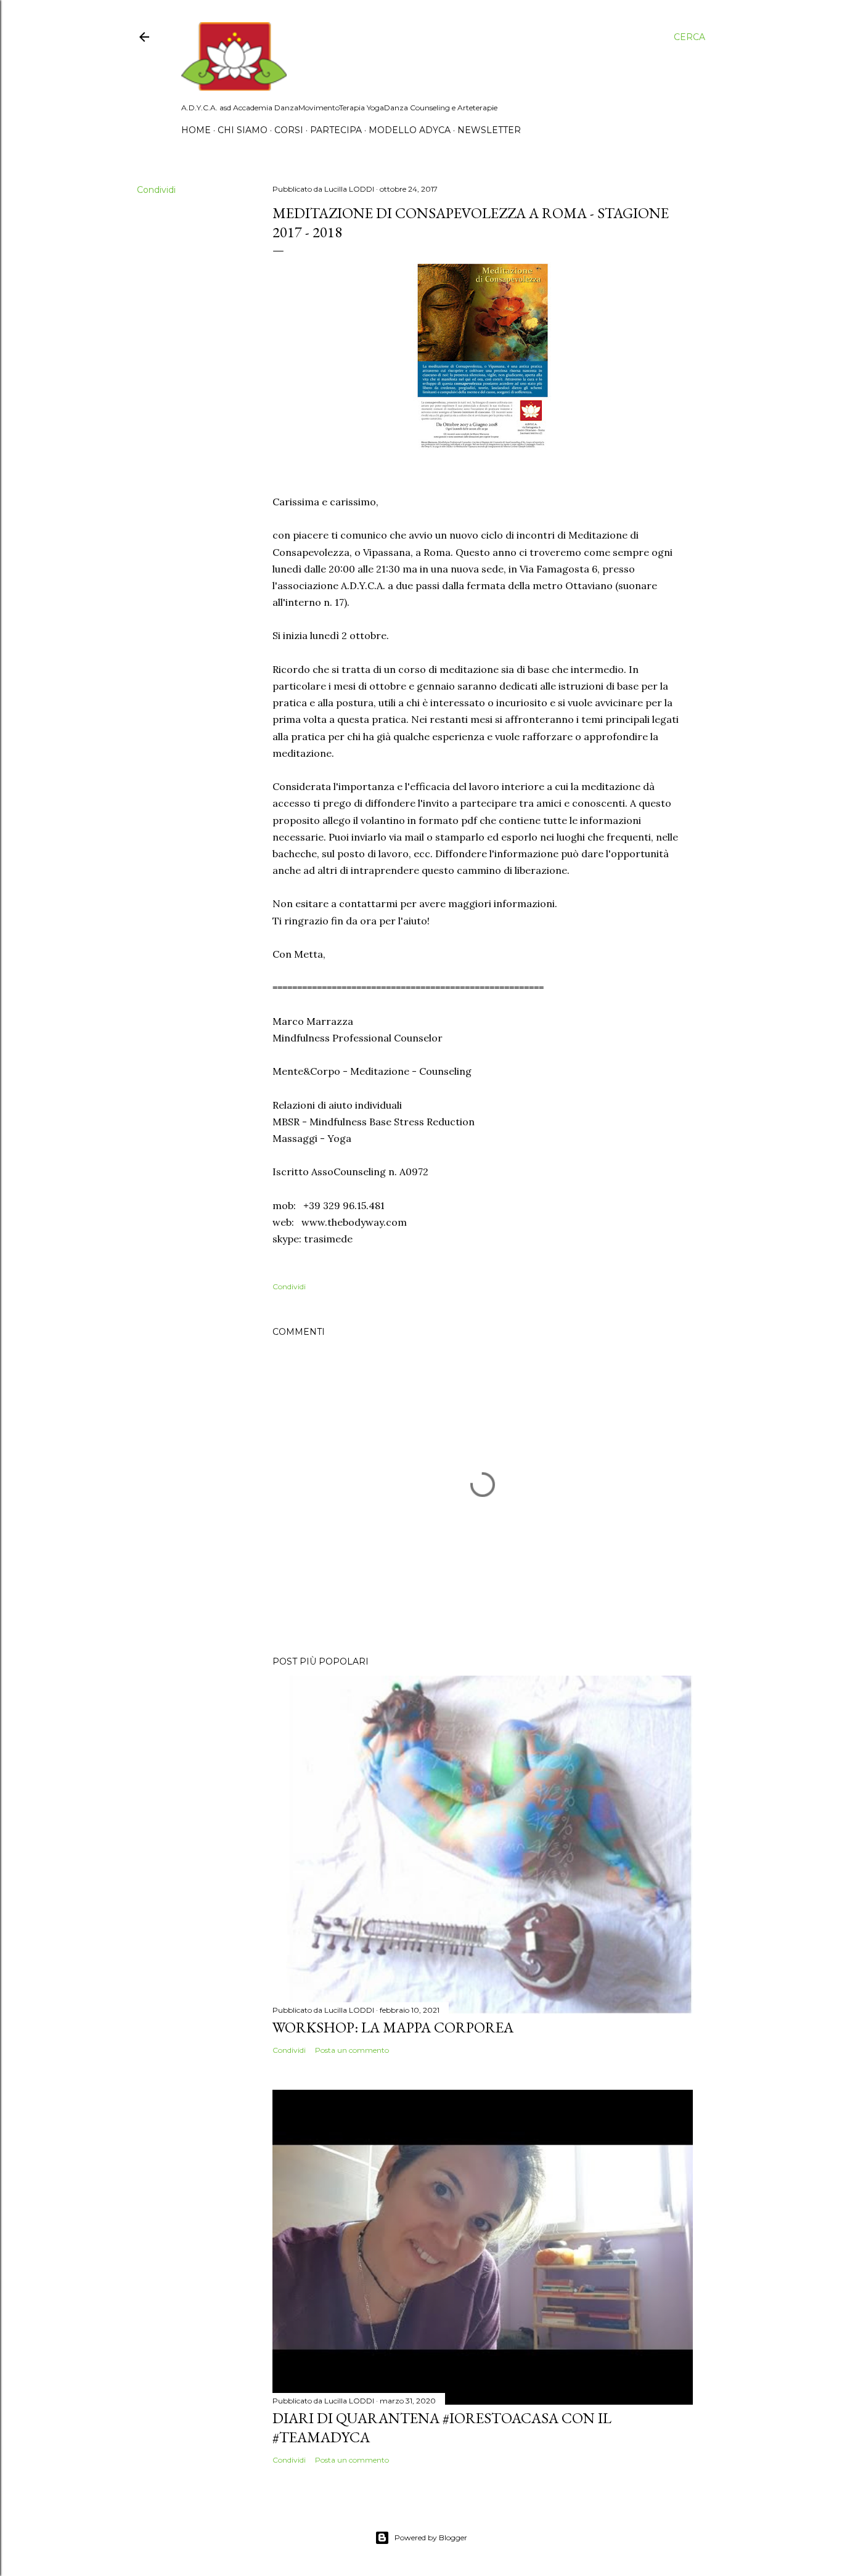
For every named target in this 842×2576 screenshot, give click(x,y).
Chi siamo (243, 130)
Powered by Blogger (431, 2537)
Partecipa (336, 130)
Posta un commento (352, 2050)
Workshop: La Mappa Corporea (393, 2027)
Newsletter (489, 130)
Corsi (289, 130)
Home (196, 130)
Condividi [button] (156, 190)
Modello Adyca (410, 130)
